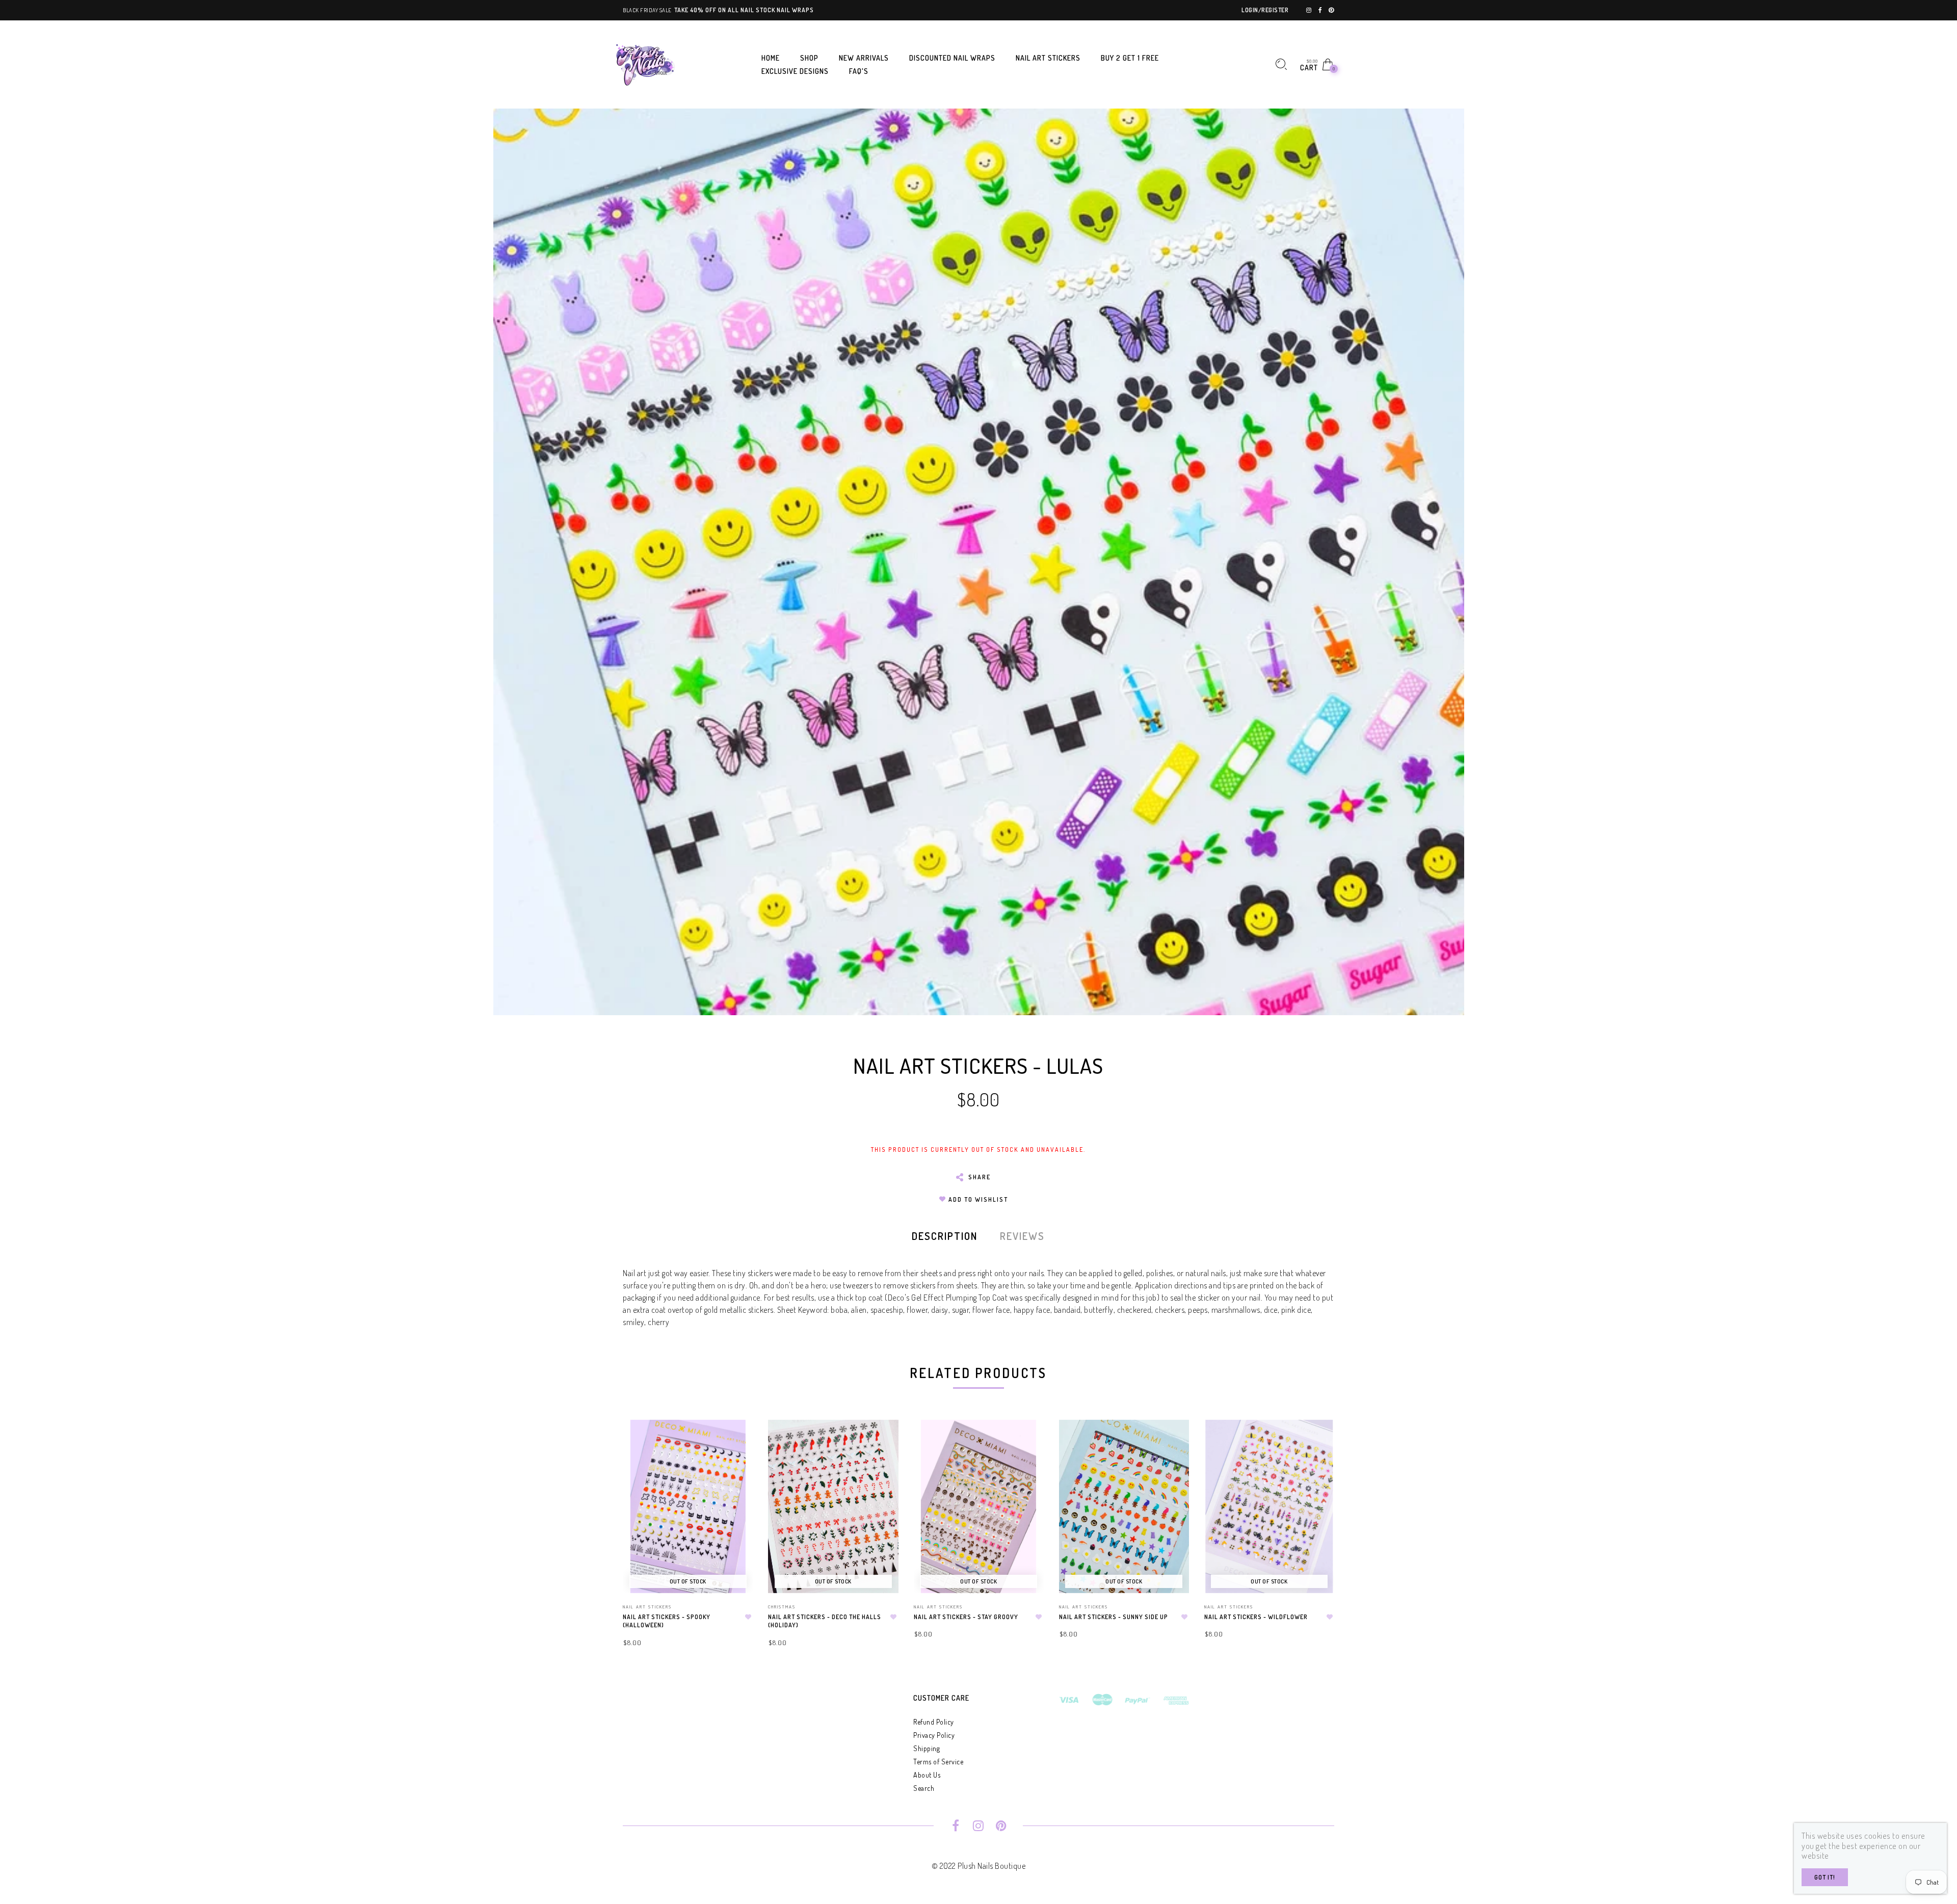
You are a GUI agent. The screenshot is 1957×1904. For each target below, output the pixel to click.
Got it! (1825, 1877)
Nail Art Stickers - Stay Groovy (966, 1617)
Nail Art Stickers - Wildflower (1256, 1617)
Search (924, 1788)
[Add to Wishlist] (748, 1617)
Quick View (735, 1442)
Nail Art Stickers (647, 1607)
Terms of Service (938, 1762)
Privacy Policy (934, 1735)
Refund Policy (934, 1722)
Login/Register (1265, 10)
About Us (927, 1775)
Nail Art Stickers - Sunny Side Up (1114, 1617)
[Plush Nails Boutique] (646, 63)
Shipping (927, 1748)
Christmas (782, 1607)
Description (945, 1236)
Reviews (1022, 1236)
